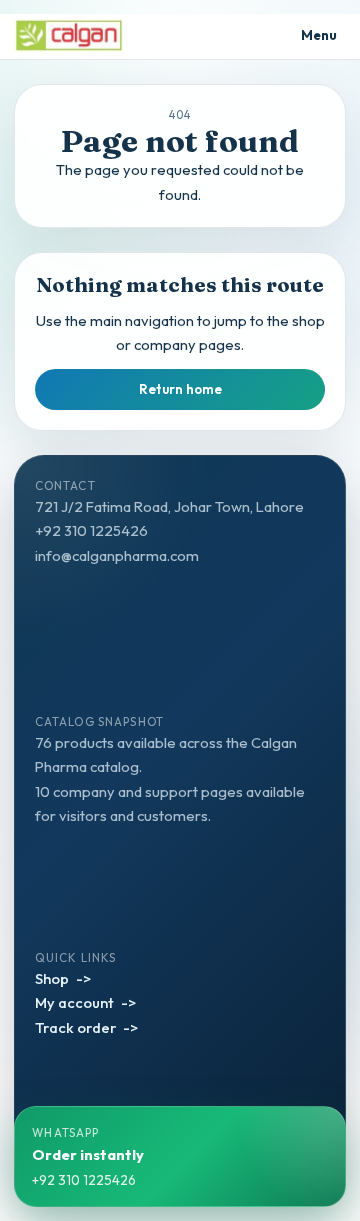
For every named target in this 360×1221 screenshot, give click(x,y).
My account (74, 1002)
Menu (319, 35)
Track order (75, 1027)
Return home (180, 389)
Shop (52, 978)
